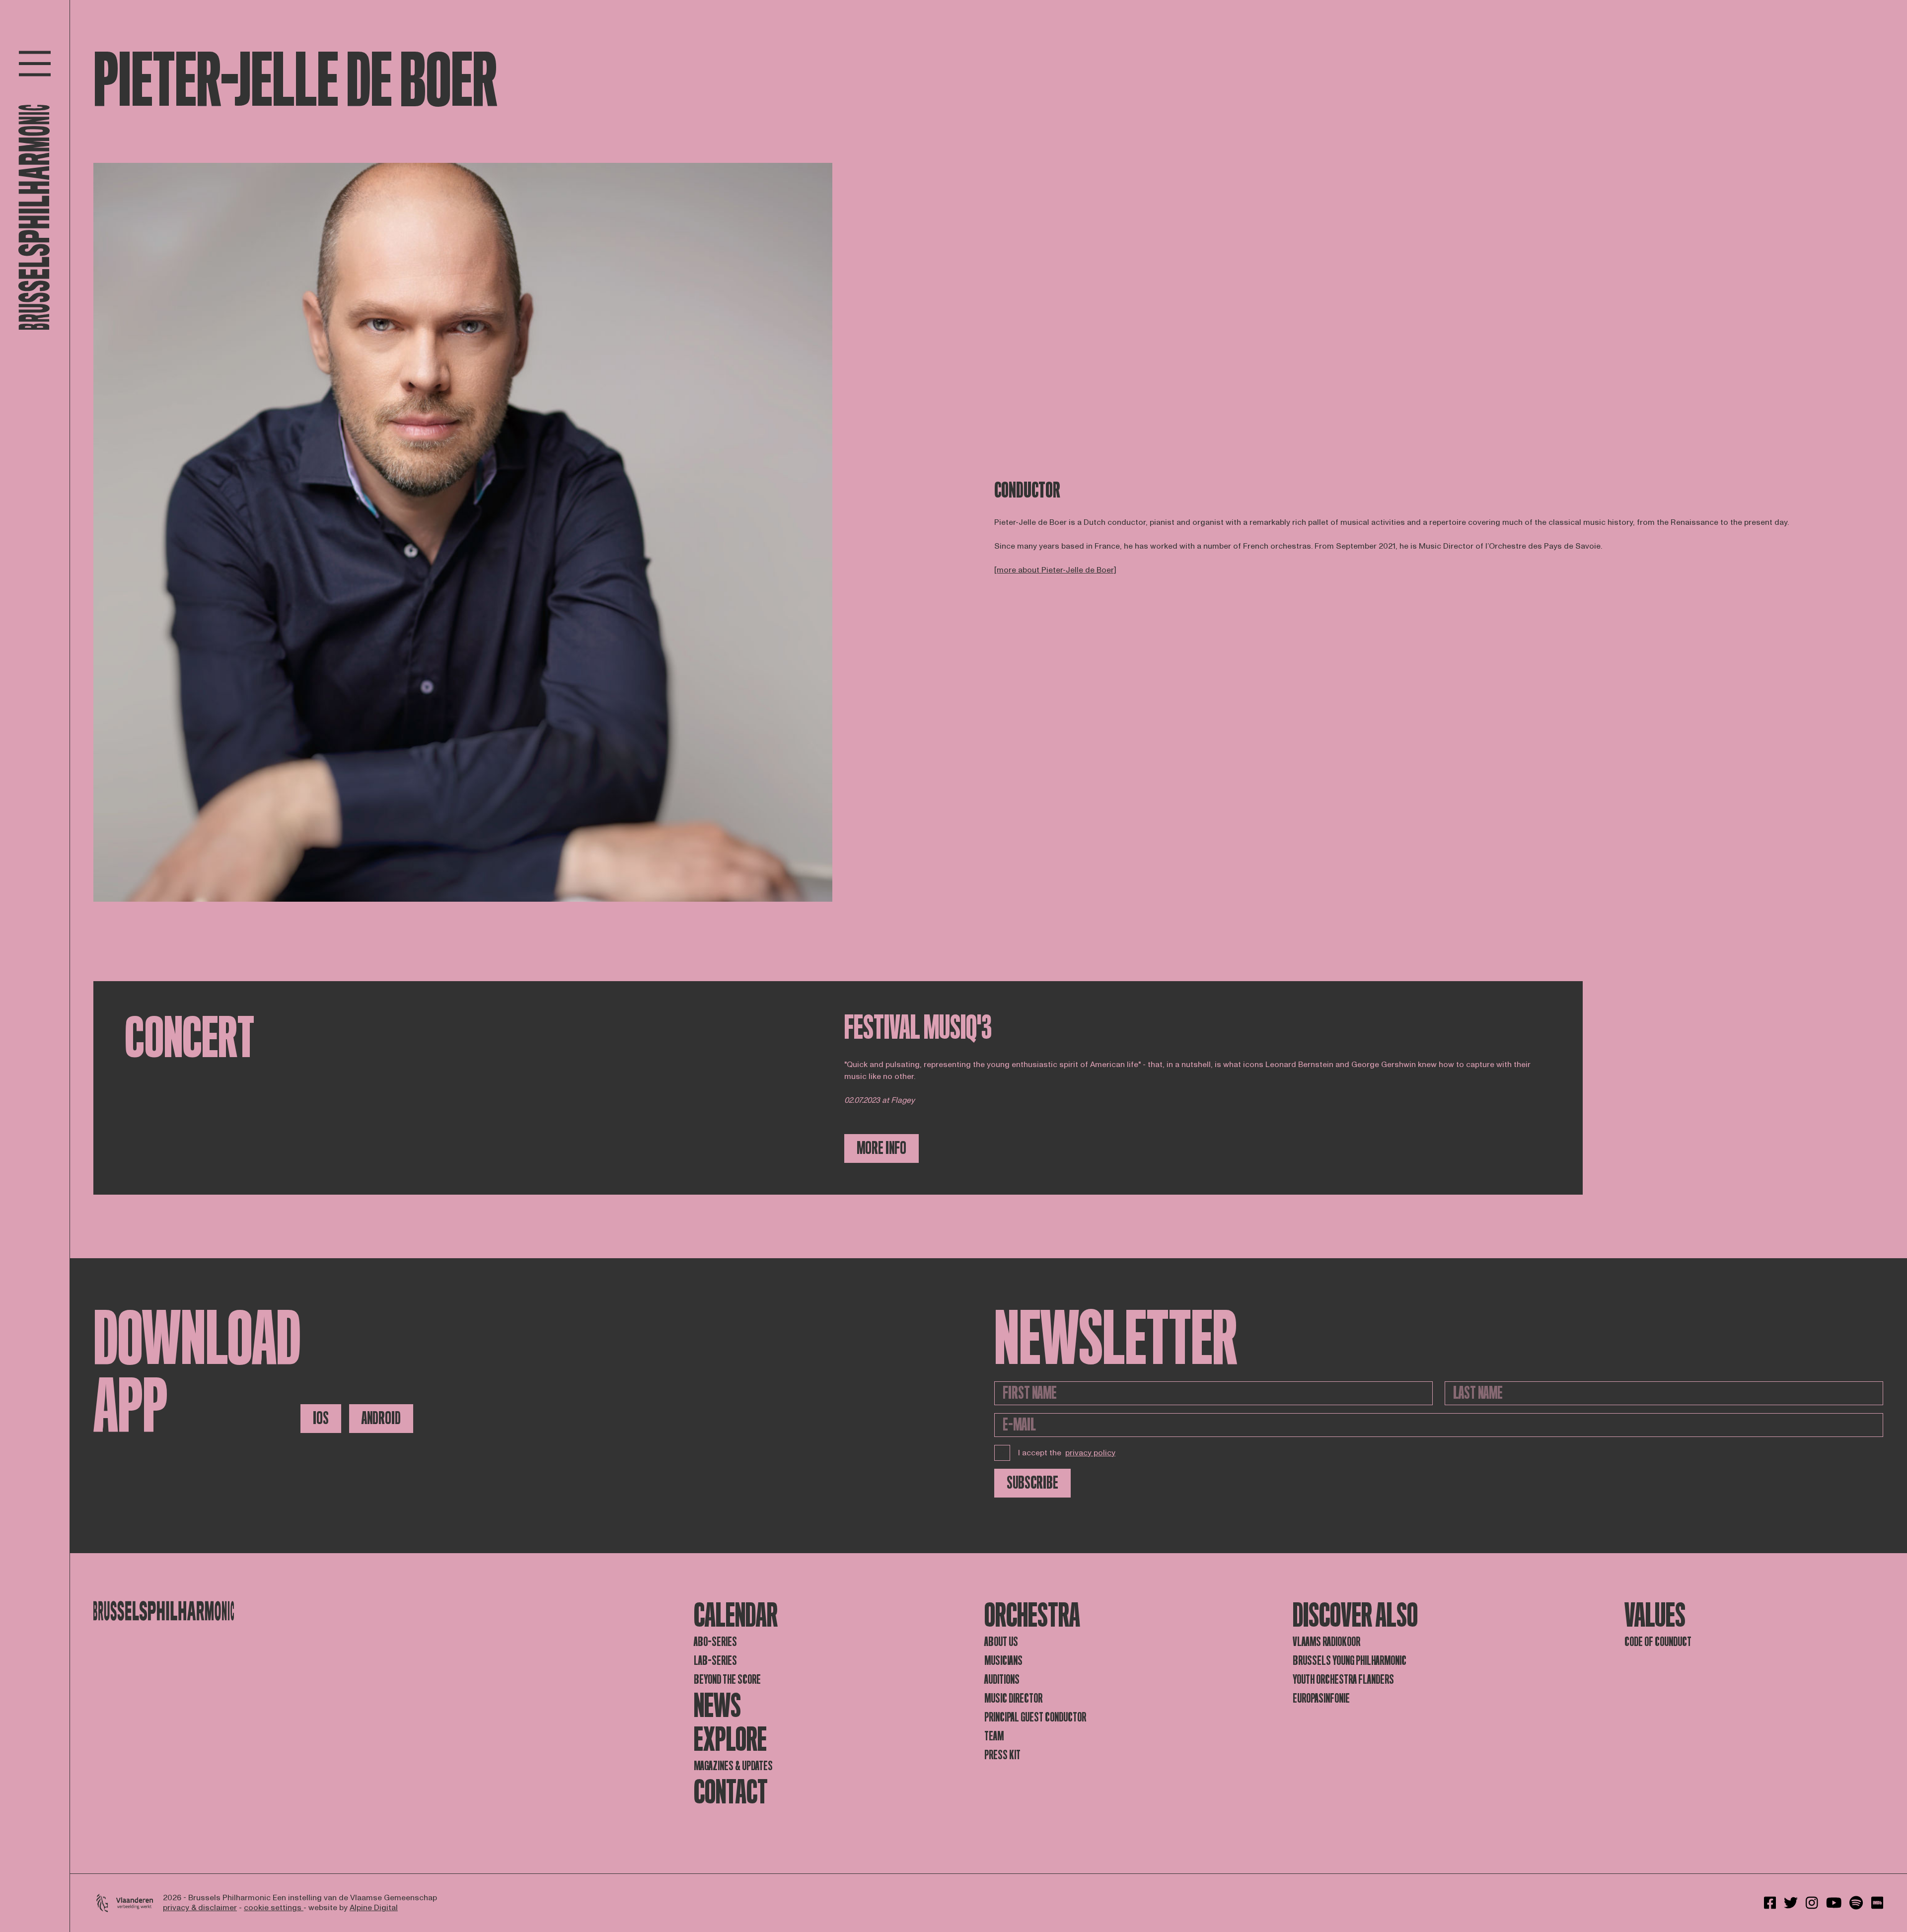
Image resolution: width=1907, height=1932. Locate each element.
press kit (1002, 1755)
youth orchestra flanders (1343, 1680)
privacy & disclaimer (200, 1908)
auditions (1002, 1680)
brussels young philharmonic (1350, 1661)
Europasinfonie (1321, 1698)
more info (881, 1148)
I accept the (1067, 1453)
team (994, 1736)
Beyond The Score (727, 1680)
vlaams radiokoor (1326, 1642)
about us (1001, 1642)
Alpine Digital (374, 1908)
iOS (321, 1418)
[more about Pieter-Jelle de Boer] (1055, 570)
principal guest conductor (1035, 1717)
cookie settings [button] (274, 1908)
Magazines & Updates (733, 1766)
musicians (1003, 1661)
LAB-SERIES (715, 1661)
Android (381, 1418)
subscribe (1032, 1483)
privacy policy (1090, 1453)
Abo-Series (715, 1642)
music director (1013, 1698)
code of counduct (1658, 1642)
